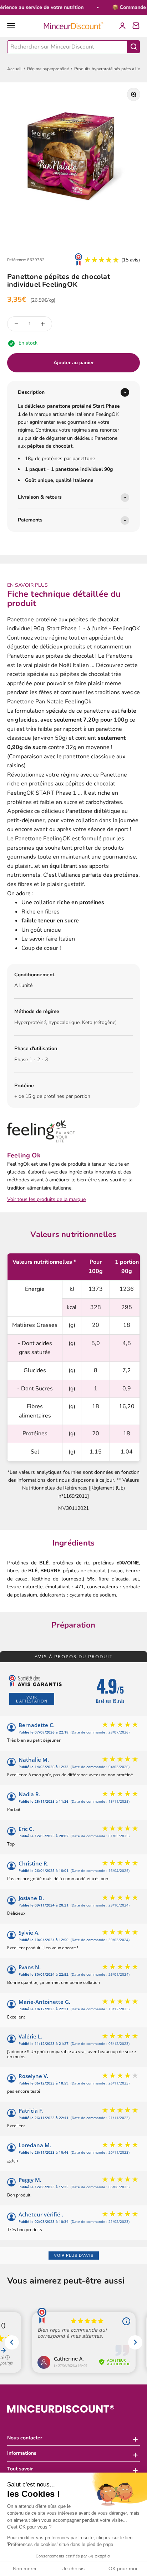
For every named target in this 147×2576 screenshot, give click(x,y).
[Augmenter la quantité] (43, 324)
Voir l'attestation (32, 1699)
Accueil (14, 69)
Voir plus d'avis (74, 2256)
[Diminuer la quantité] (16, 324)
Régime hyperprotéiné (48, 69)
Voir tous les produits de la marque (46, 1199)
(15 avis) (131, 260)
